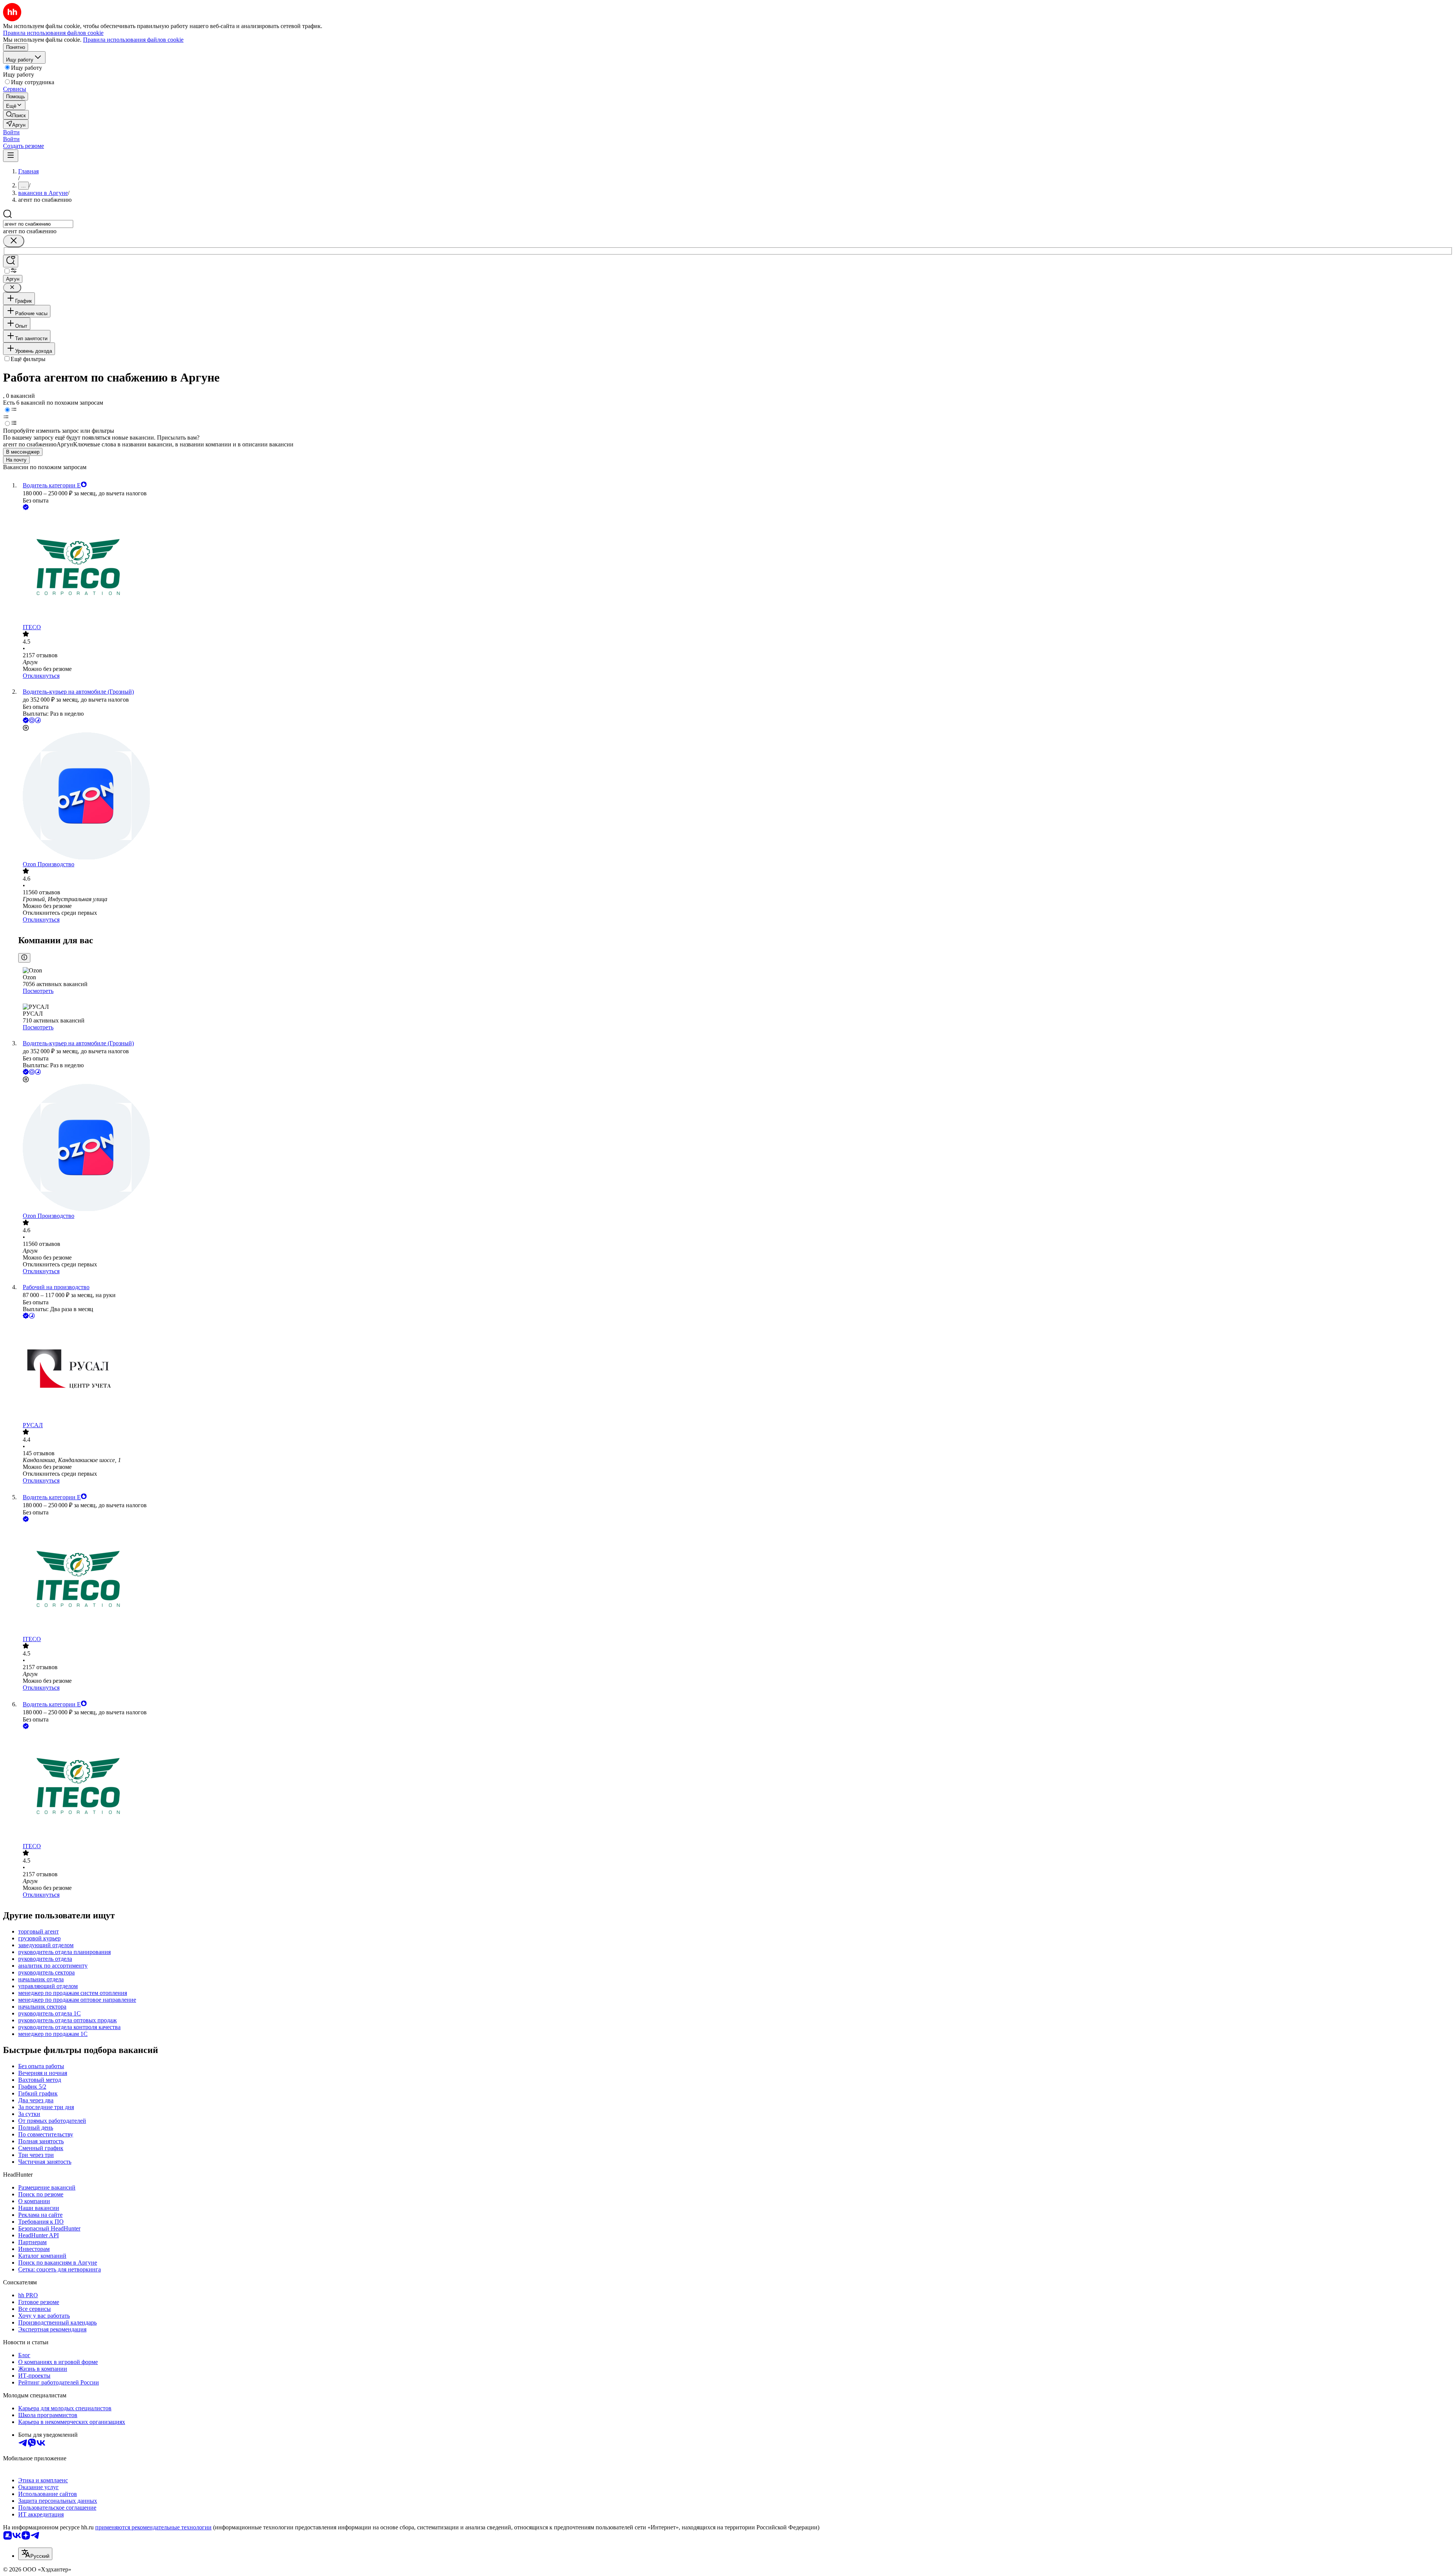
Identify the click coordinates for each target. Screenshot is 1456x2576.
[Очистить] (14, 241)
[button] (11, 132)
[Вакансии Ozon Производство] (736, 797)
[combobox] (38, 224)
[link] (16, 115)
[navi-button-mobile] (11, 156)
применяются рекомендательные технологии (153, 2527)
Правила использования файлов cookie (133, 40)
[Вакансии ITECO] (736, 568)
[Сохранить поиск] (11, 261)
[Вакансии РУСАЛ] (736, 1371)
